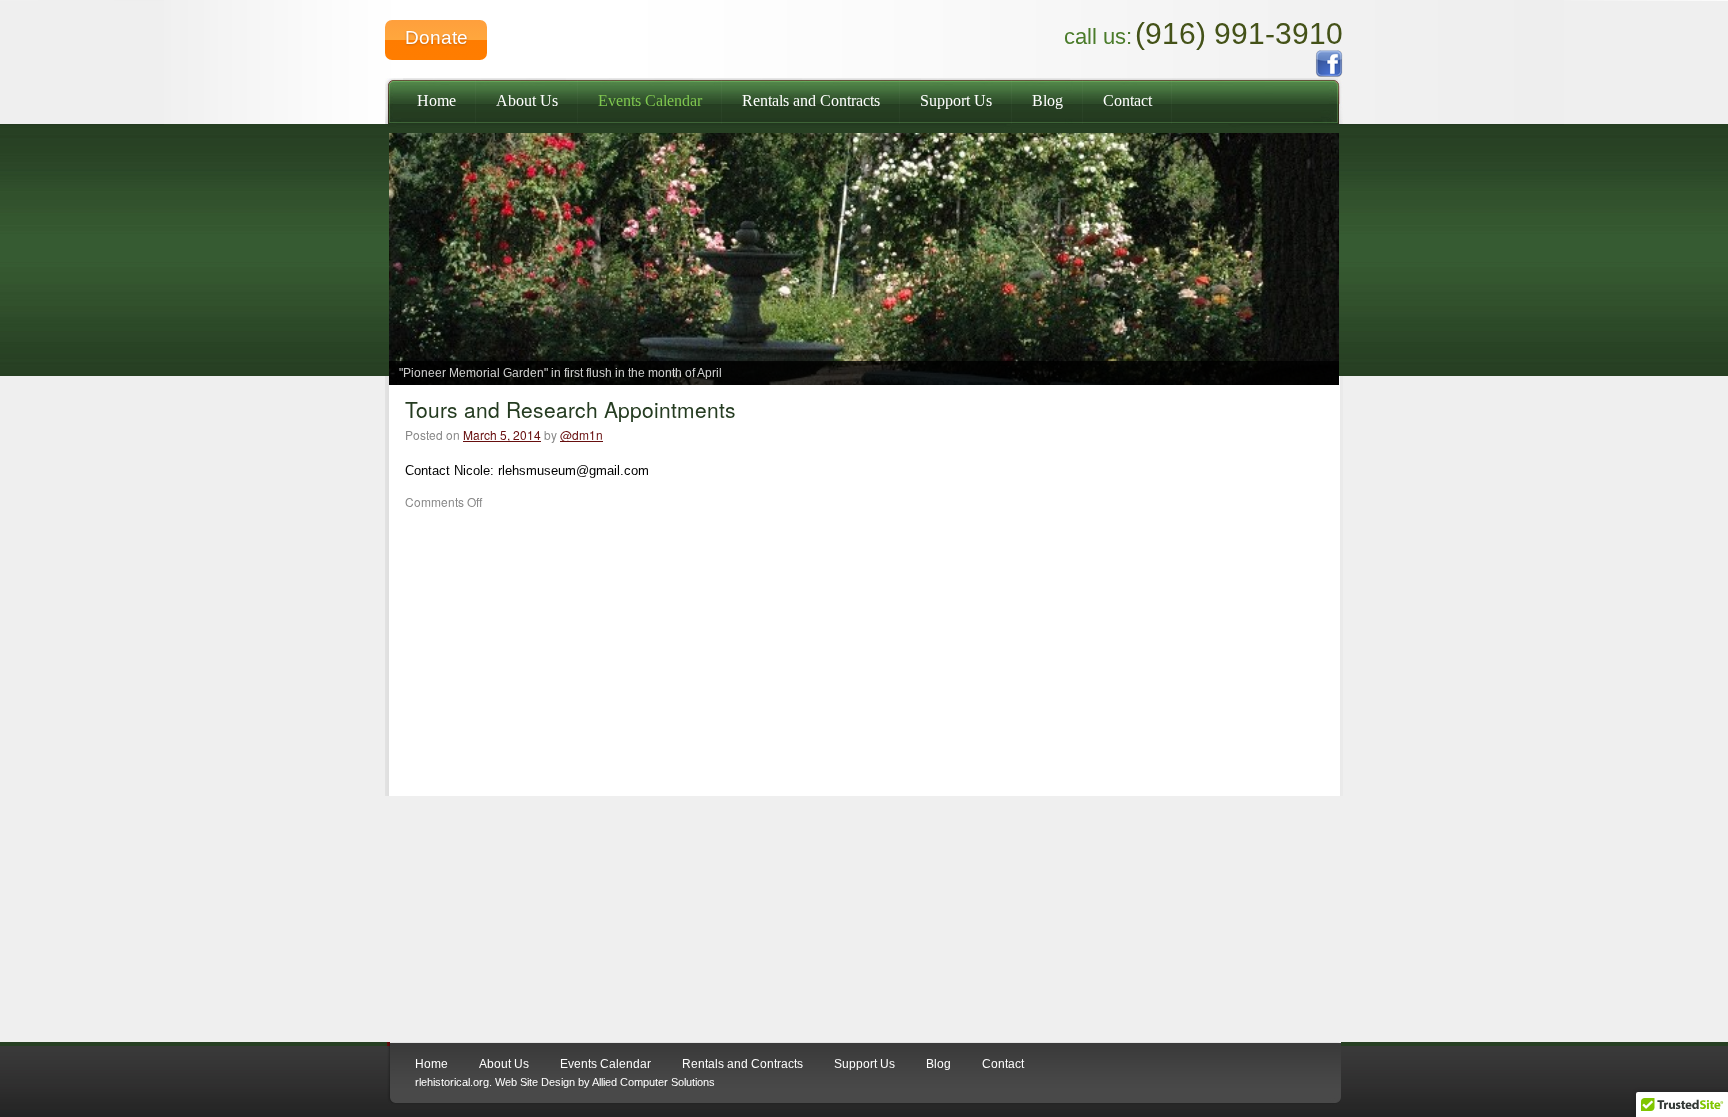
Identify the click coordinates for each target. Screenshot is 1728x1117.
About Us (527, 100)
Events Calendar (650, 100)
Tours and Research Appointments (570, 409)
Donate (436, 37)
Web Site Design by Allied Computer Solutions (605, 1082)
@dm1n (581, 434)
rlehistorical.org (452, 1082)
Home (436, 100)
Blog (1047, 100)
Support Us (956, 100)
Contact (1127, 100)
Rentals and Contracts (811, 100)
